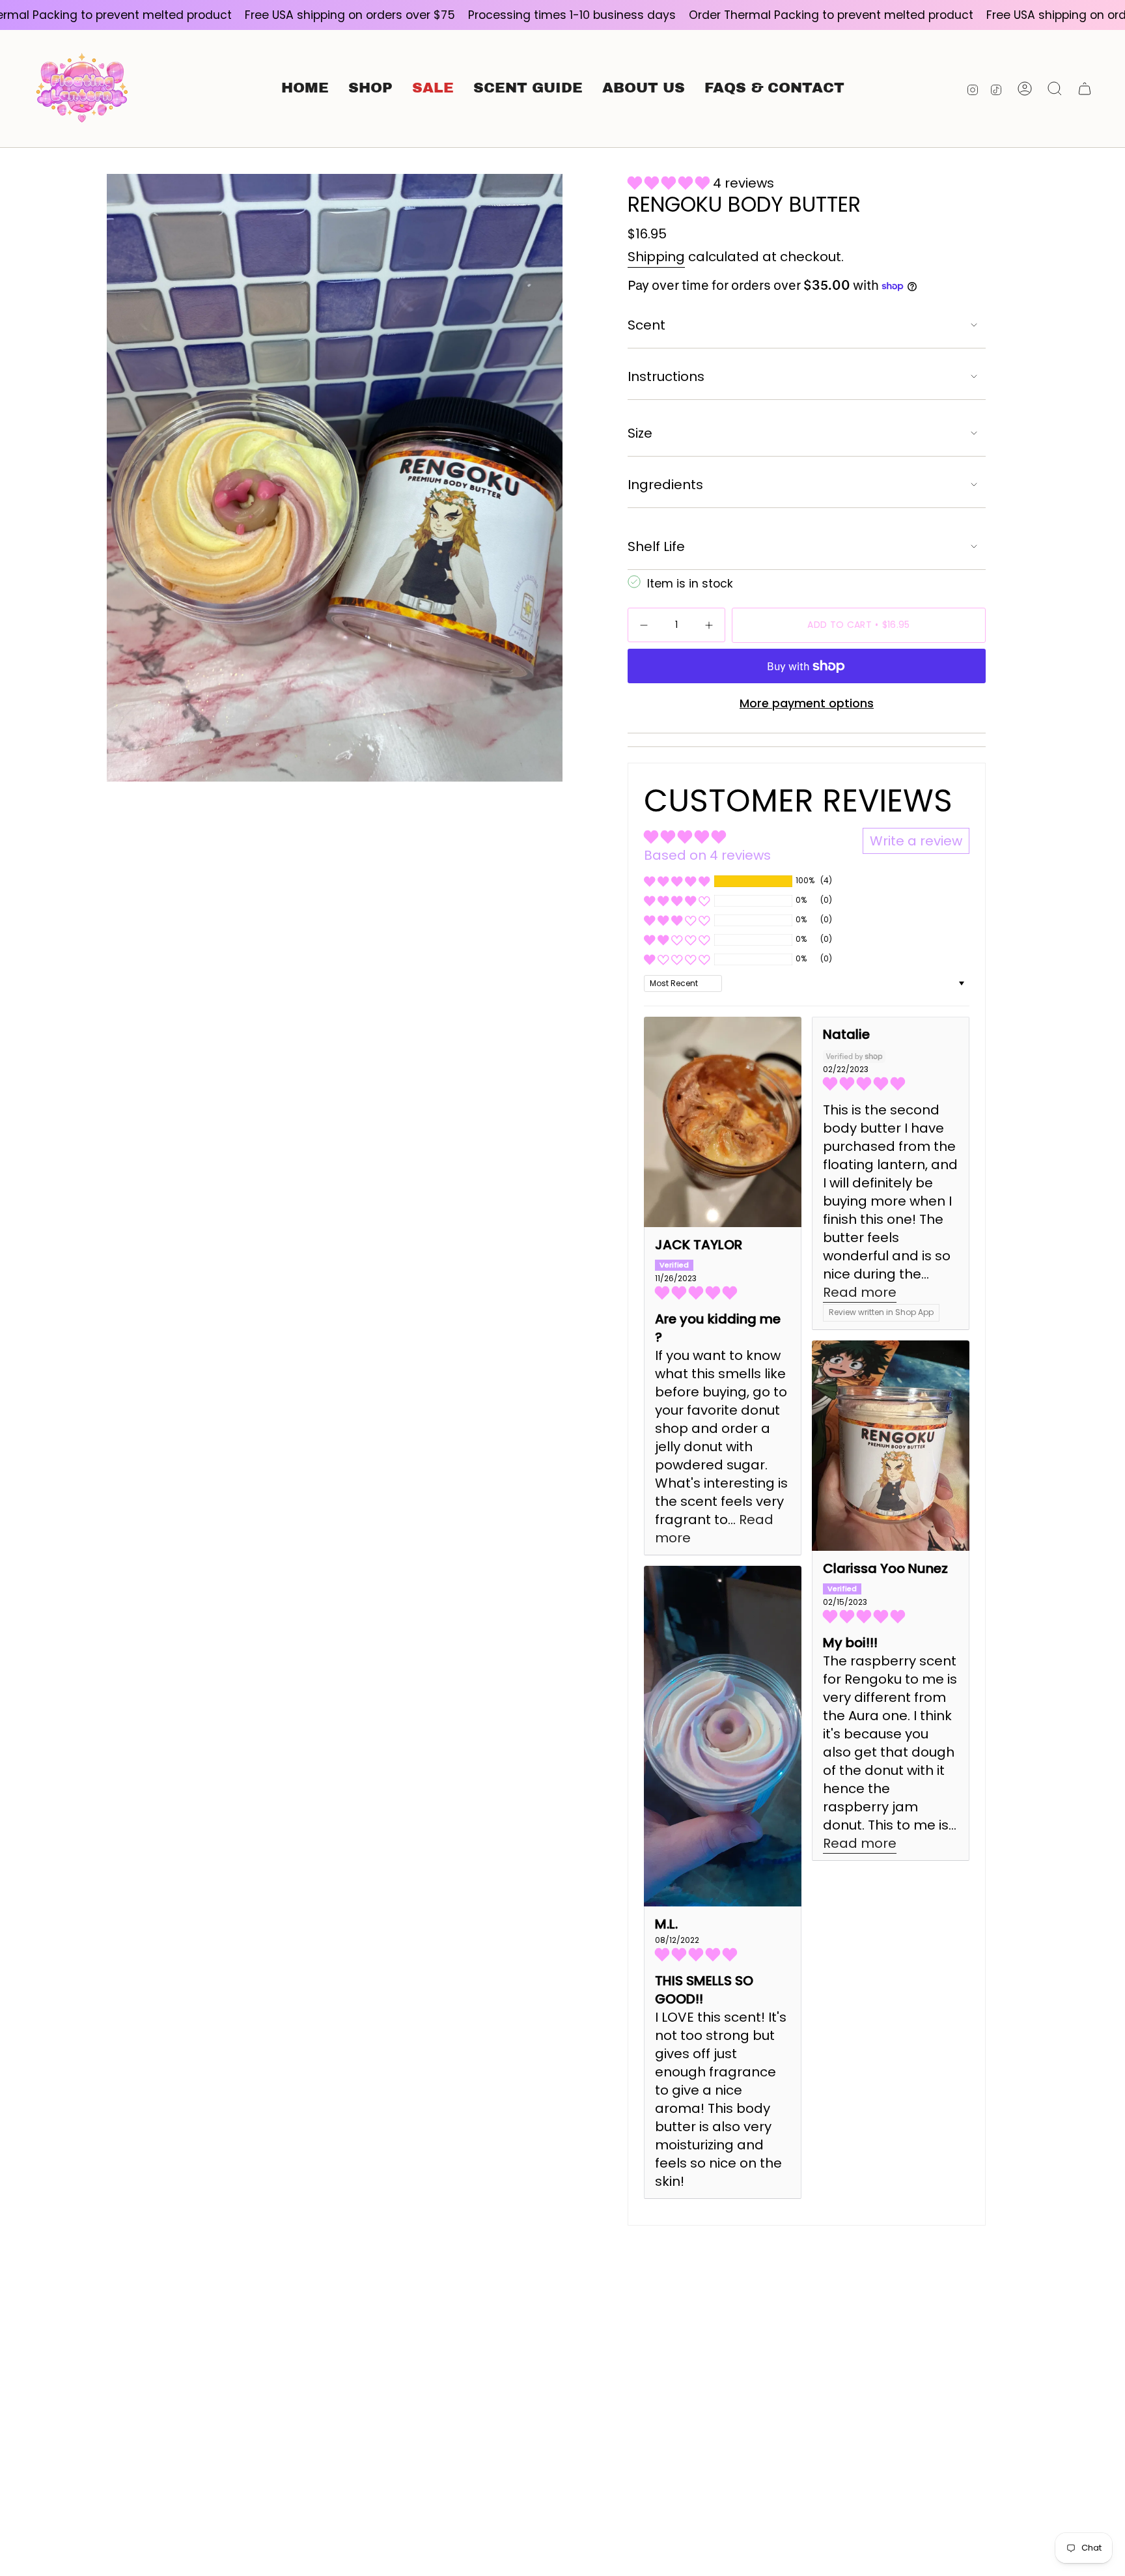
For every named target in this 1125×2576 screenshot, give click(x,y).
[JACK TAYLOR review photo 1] (723, 1122)
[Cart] (1085, 89)
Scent (646, 325)
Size (640, 433)
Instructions (666, 376)
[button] (370, 89)
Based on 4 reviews (707, 855)
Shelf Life (656, 546)
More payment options (807, 703)
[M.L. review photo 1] (723, 1736)
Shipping (656, 257)
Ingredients (665, 485)
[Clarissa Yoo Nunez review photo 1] (891, 1446)
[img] (723, 1293)
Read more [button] (860, 1292)
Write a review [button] (916, 841)
